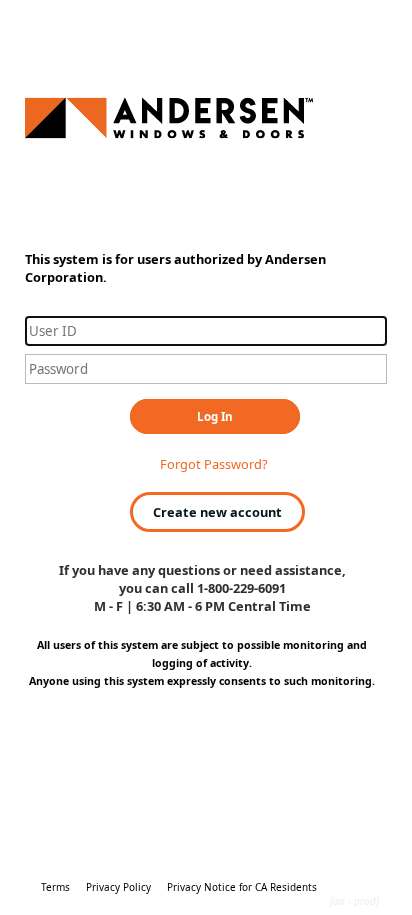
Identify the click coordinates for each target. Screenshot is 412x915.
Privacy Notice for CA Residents (242, 887)
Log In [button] (215, 416)
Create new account (217, 512)
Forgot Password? (214, 464)
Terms (55, 887)
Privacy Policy (118, 887)
